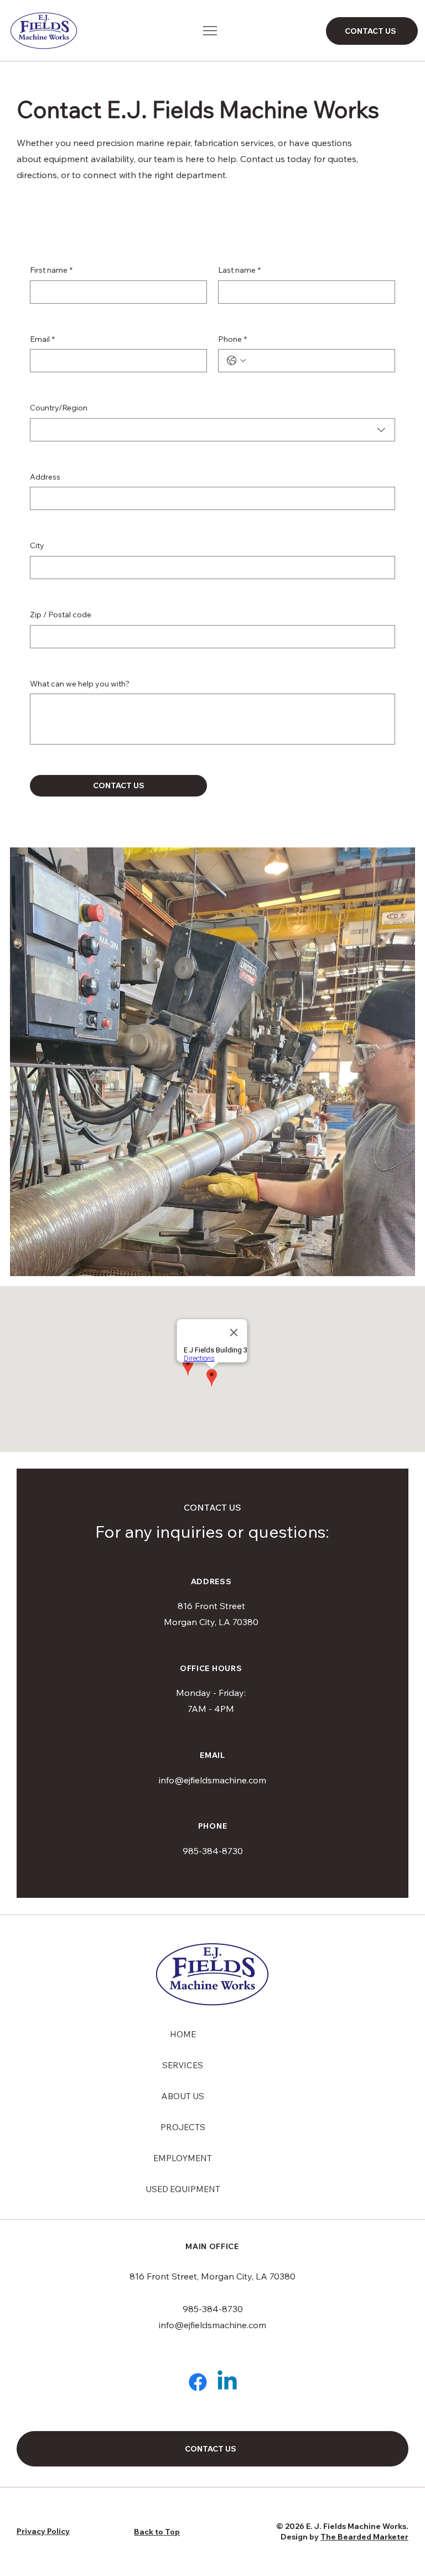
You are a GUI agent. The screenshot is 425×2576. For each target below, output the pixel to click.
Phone (232, 339)
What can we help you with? (80, 684)
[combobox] (212, 430)
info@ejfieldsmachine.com (212, 1780)
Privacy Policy (43, 2531)
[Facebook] (198, 2382)
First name (51, 270)
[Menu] (211, 31)
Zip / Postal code (61, 615)
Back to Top (157, 2532)
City (37, 545)
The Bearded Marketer (364, 2537)
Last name (239, 270)
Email (42, 339)
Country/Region (59, 408)
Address (45, 477)
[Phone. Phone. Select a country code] (236, 361)
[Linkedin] (227, 2382)
